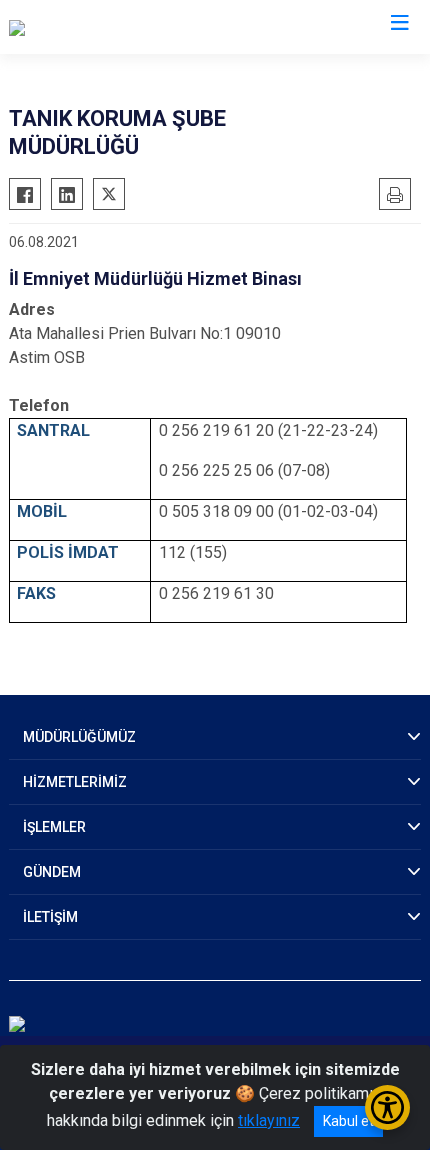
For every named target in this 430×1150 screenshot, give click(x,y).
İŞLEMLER (54, 827)
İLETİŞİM (50, 917)
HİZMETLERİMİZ (75, 782)
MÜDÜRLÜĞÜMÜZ (79, 737)
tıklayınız (269, 1120)
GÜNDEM (52, 872)
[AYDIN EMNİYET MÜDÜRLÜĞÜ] (115, 27)
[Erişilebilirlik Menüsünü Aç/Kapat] (387, 1107)
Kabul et (348, 1121)
